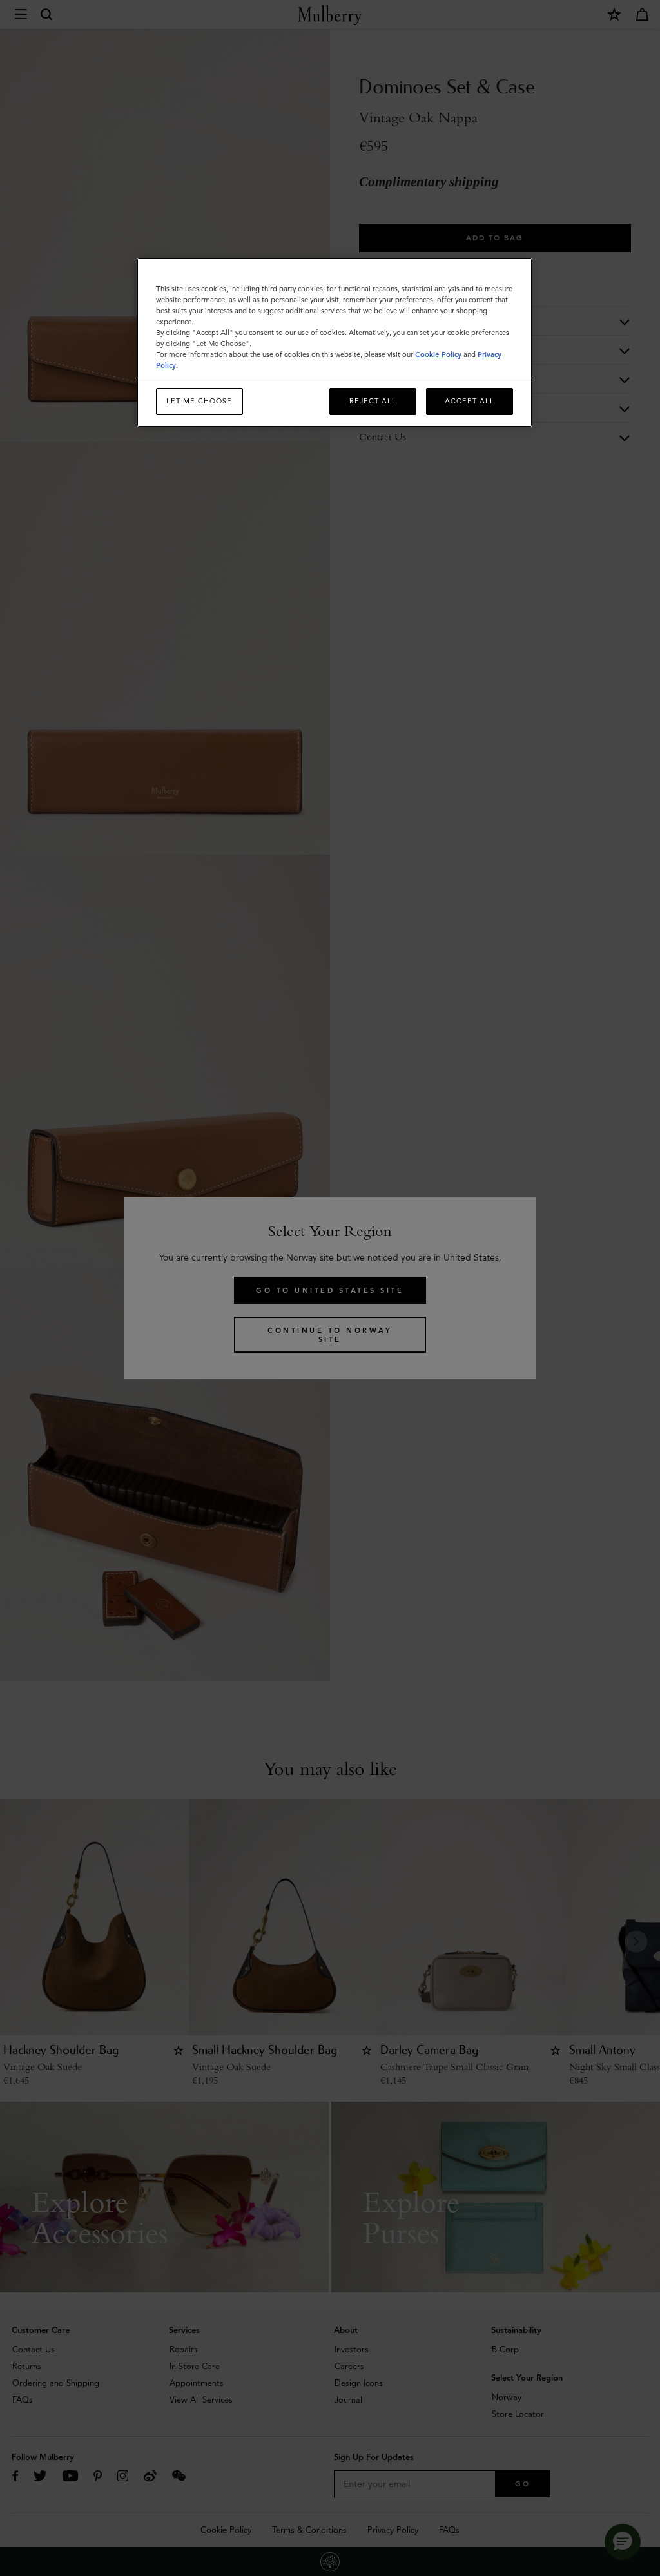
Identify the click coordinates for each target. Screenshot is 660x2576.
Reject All (373, 401)
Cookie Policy (438, 354)
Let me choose (199, 401)
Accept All (470, 401)
